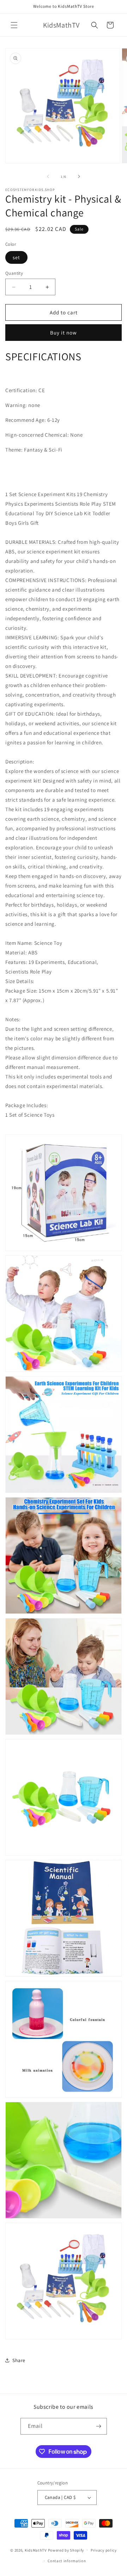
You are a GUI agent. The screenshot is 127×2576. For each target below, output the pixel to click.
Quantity (14, 273)
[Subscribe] (99, 2426)
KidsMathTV (36, 2550)
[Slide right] (79, 176)
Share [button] (19, 2360)
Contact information (67, 2561)
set (16, 257)
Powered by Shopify (66, 2550)
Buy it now (64, 333)
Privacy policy (104, 2550)
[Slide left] (48, 176)
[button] (14, 25)
